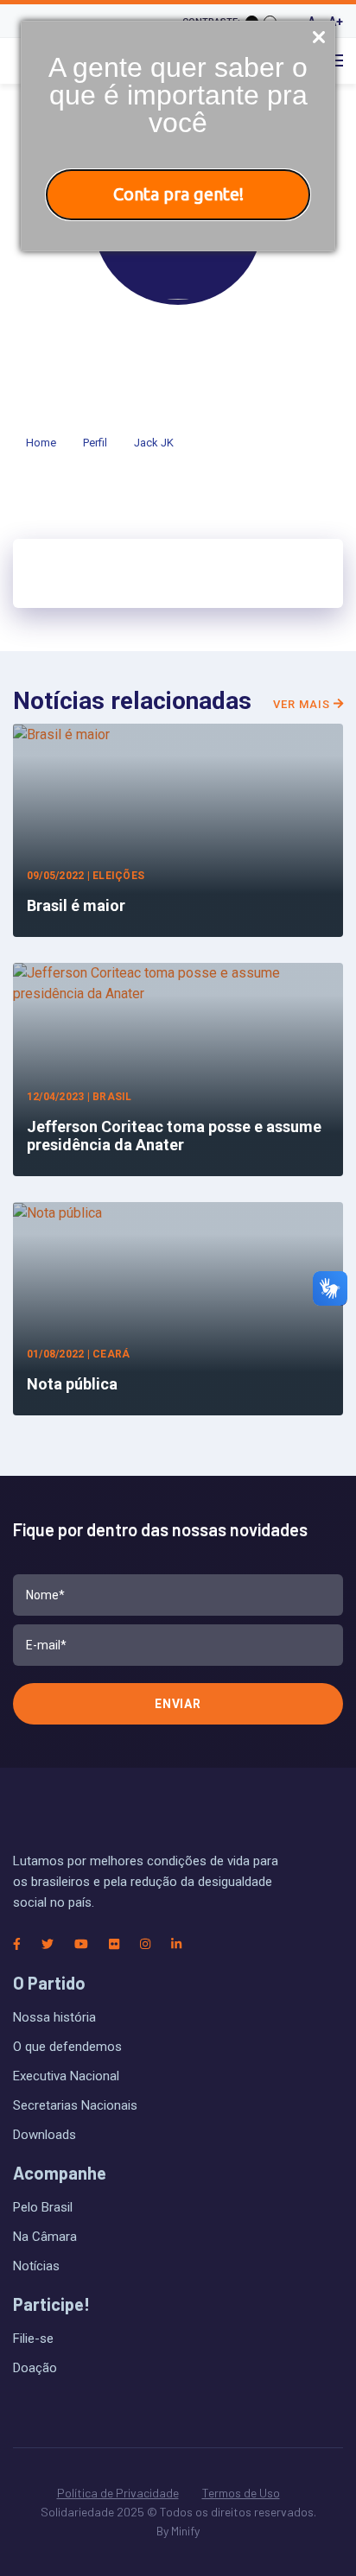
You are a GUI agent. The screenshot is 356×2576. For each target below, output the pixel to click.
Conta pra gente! (178, 194)
